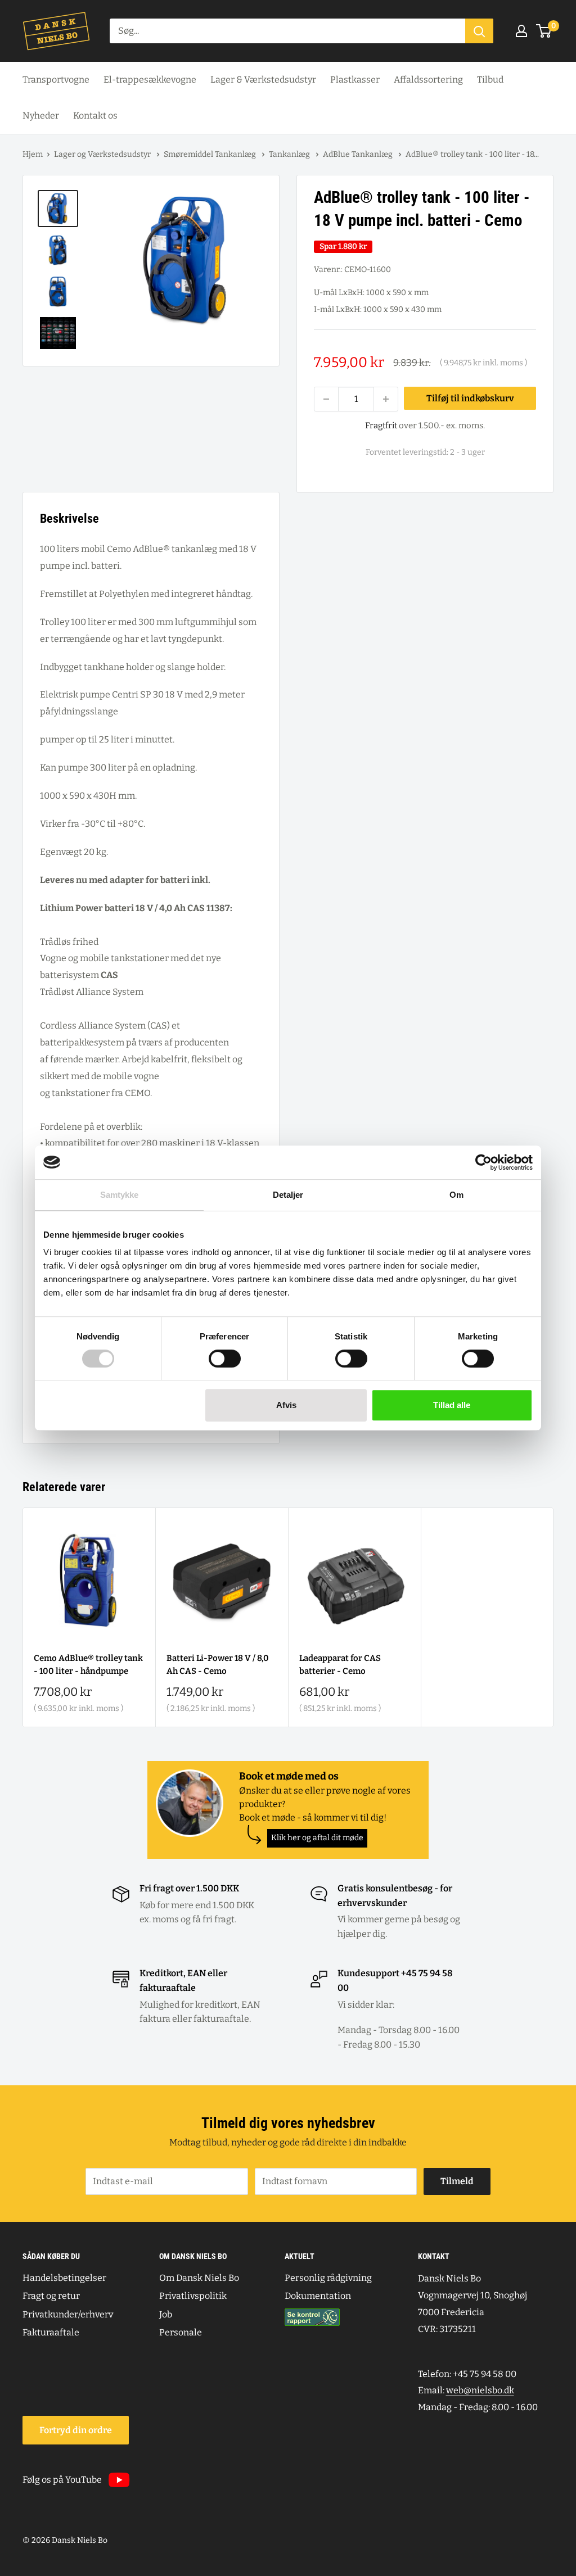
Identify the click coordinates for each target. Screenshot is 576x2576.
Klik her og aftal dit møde (317, 1838)
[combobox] (287, 31)
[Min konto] (521, 31)
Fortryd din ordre (76, 2430)
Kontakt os (95, 116)
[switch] (225, 1359)
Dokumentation (318, 2296)
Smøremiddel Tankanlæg (211, 154)
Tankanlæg (290, 154)
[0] (544, 31)
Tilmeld (457, 2181)
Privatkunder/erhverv (68, 2314)
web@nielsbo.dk (480, 2390)
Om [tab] (456, 1195)
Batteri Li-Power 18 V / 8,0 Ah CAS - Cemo (218, 1665)
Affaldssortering (428, 80)
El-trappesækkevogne (150, 80)
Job (166, 2314)
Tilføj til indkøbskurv (470, 398)
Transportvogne (56, 80)
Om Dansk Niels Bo (199, 2278)
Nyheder (41, 116)
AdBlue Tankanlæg (359, 154)
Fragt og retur (51, 2296)
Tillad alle (452, 1405)
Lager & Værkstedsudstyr (263, 80)
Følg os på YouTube (62, 2480)
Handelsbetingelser (64, 2278)
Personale (181, 2332)
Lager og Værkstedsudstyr (103, 154)
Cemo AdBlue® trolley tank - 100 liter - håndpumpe (88, 1665)
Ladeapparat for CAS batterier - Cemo (340, 1665)
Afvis (286, 1405)
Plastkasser (355, 80)
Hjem (33, 154)
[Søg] (479, 31)
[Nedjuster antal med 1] (326, 399)
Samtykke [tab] (120, 1195)
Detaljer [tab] (288, 1195)
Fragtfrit (381, 425)
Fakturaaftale (51, 2332)
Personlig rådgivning (328, 2278)
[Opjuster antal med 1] (386, 399)
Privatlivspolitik (193, 2296)
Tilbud (490, 80)
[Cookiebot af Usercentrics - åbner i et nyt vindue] (483, 1162)
